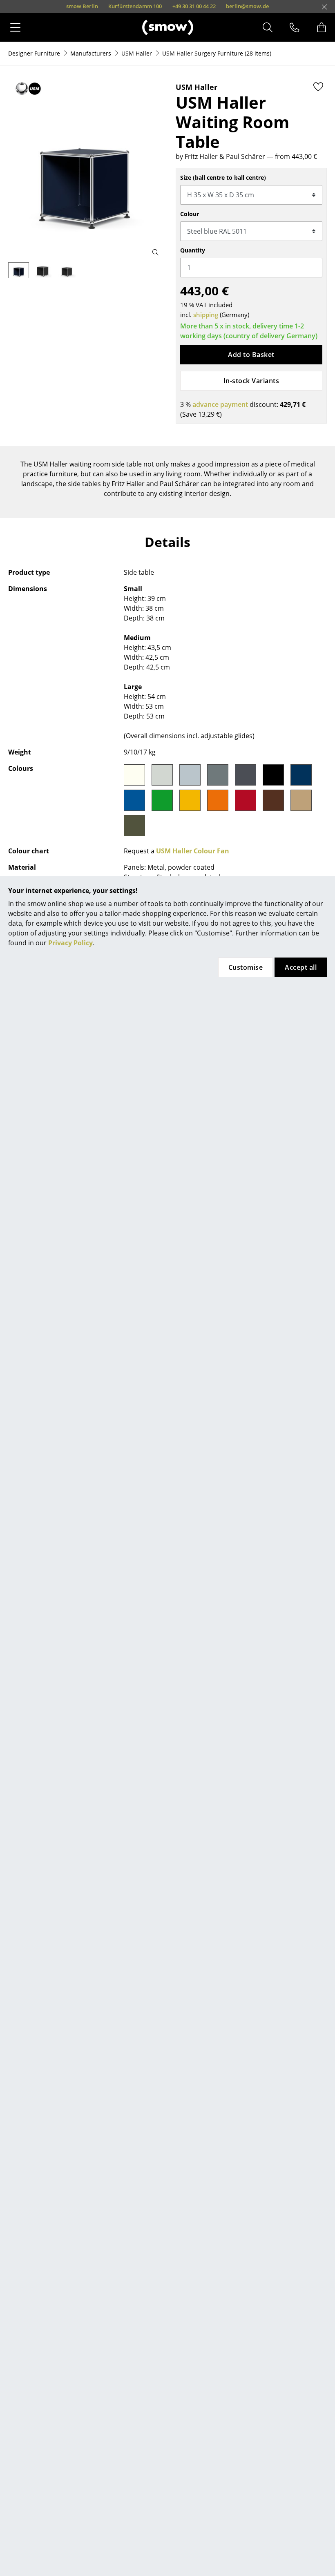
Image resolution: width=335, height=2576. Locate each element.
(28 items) (217, 53)
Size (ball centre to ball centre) (223, 177)
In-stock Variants (251, 381)
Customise (246, 967)
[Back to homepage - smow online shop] (168, 27)
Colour (190, 214)
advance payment (220, 404)
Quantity (193, 250)
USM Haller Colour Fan (193, 851)
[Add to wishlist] (318, 87)
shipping (206, 315)
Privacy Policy (70, 943)
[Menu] (15, 27)
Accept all (301, 967)
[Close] (324, 7)
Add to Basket (251, 355)
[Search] (268, 27)
